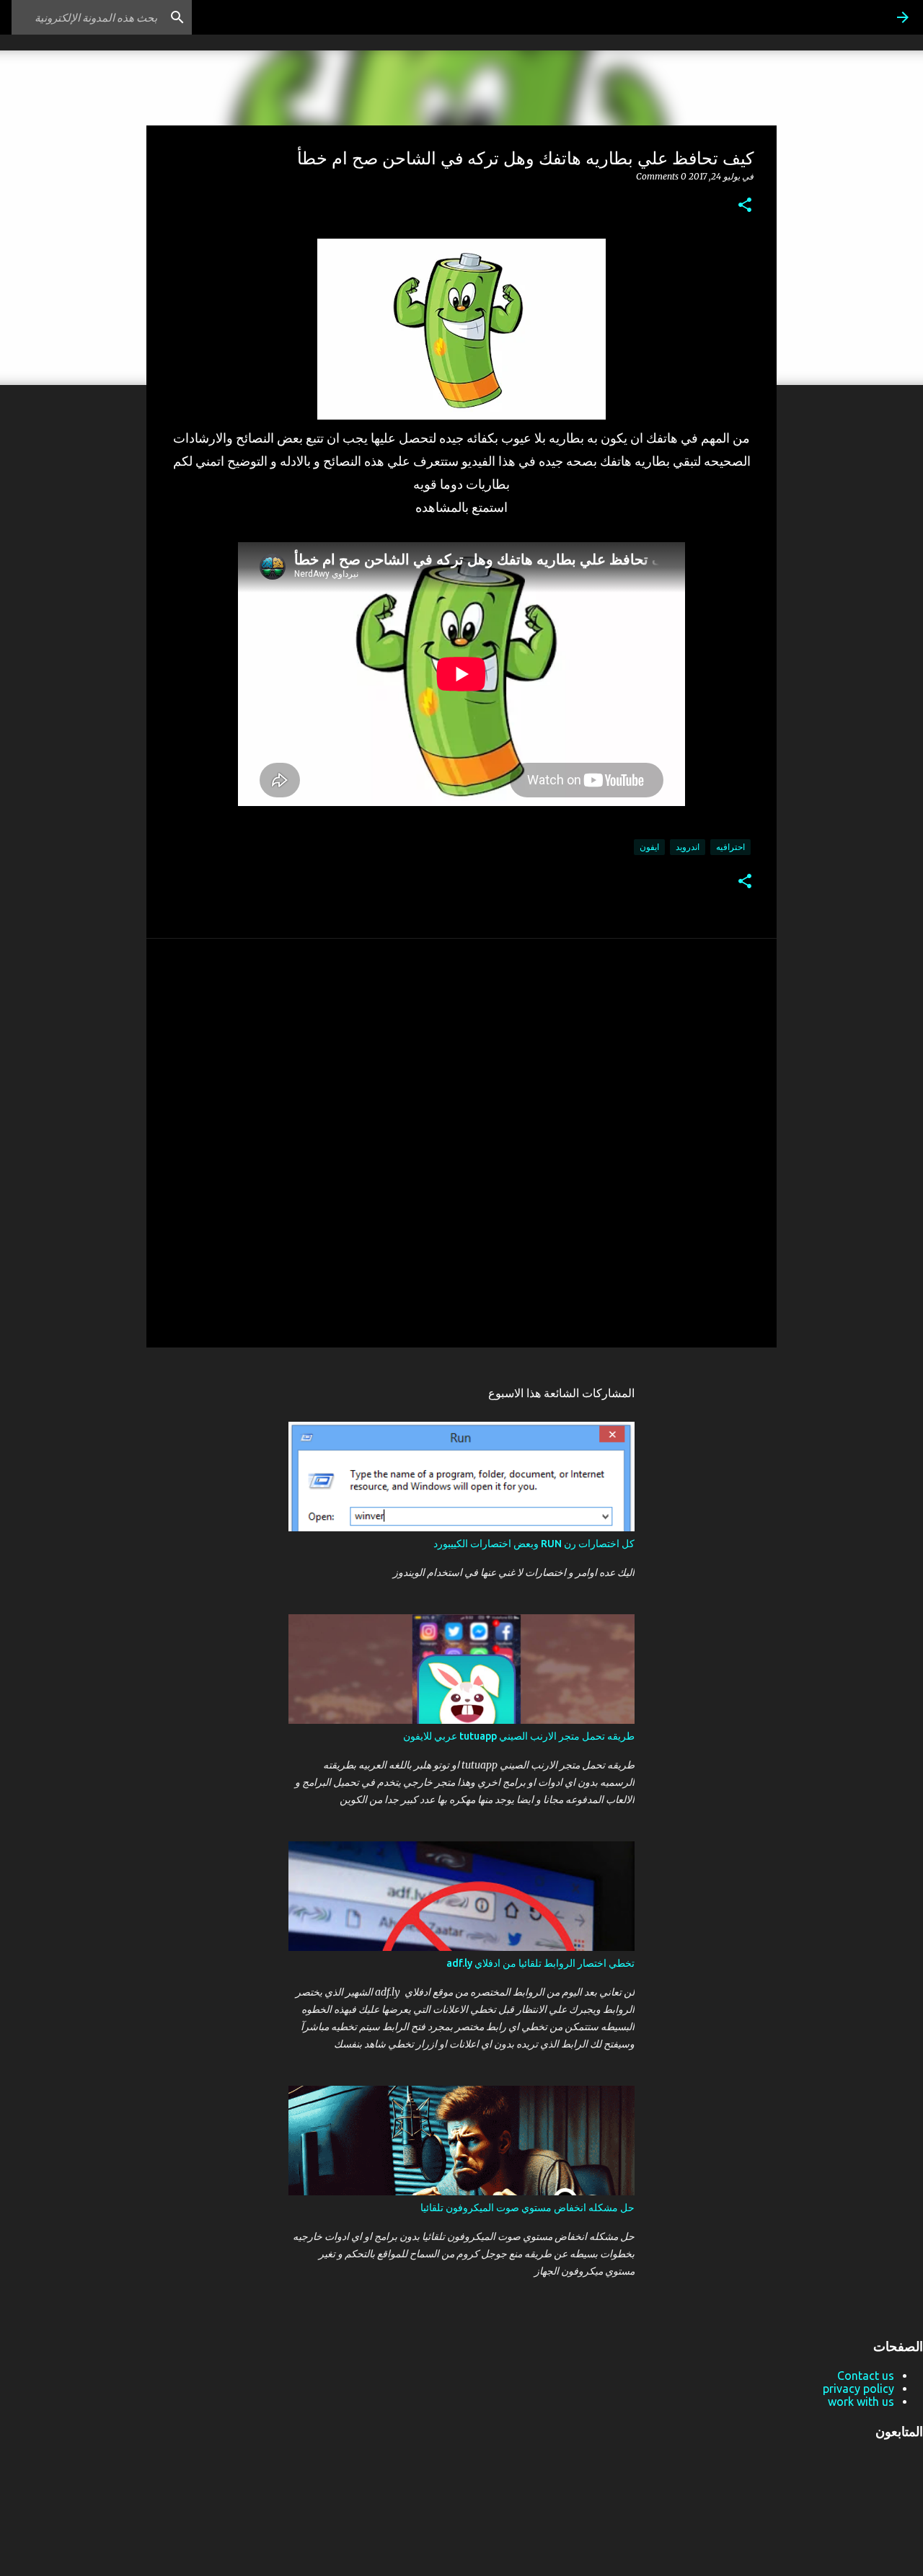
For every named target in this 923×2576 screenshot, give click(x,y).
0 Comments (661, 176)
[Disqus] (461, 1142)
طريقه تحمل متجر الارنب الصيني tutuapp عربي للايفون (519, 1736)
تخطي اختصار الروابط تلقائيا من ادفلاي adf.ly (540, 1963)
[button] (745, 206)
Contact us (866, 2376)
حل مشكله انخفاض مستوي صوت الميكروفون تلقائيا (527, 2208)
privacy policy (858, 2389)
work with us (861, 2402)
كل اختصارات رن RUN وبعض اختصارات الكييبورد (534, 1544)
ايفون (649, 847)
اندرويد (688, 847)
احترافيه (730, 847)
